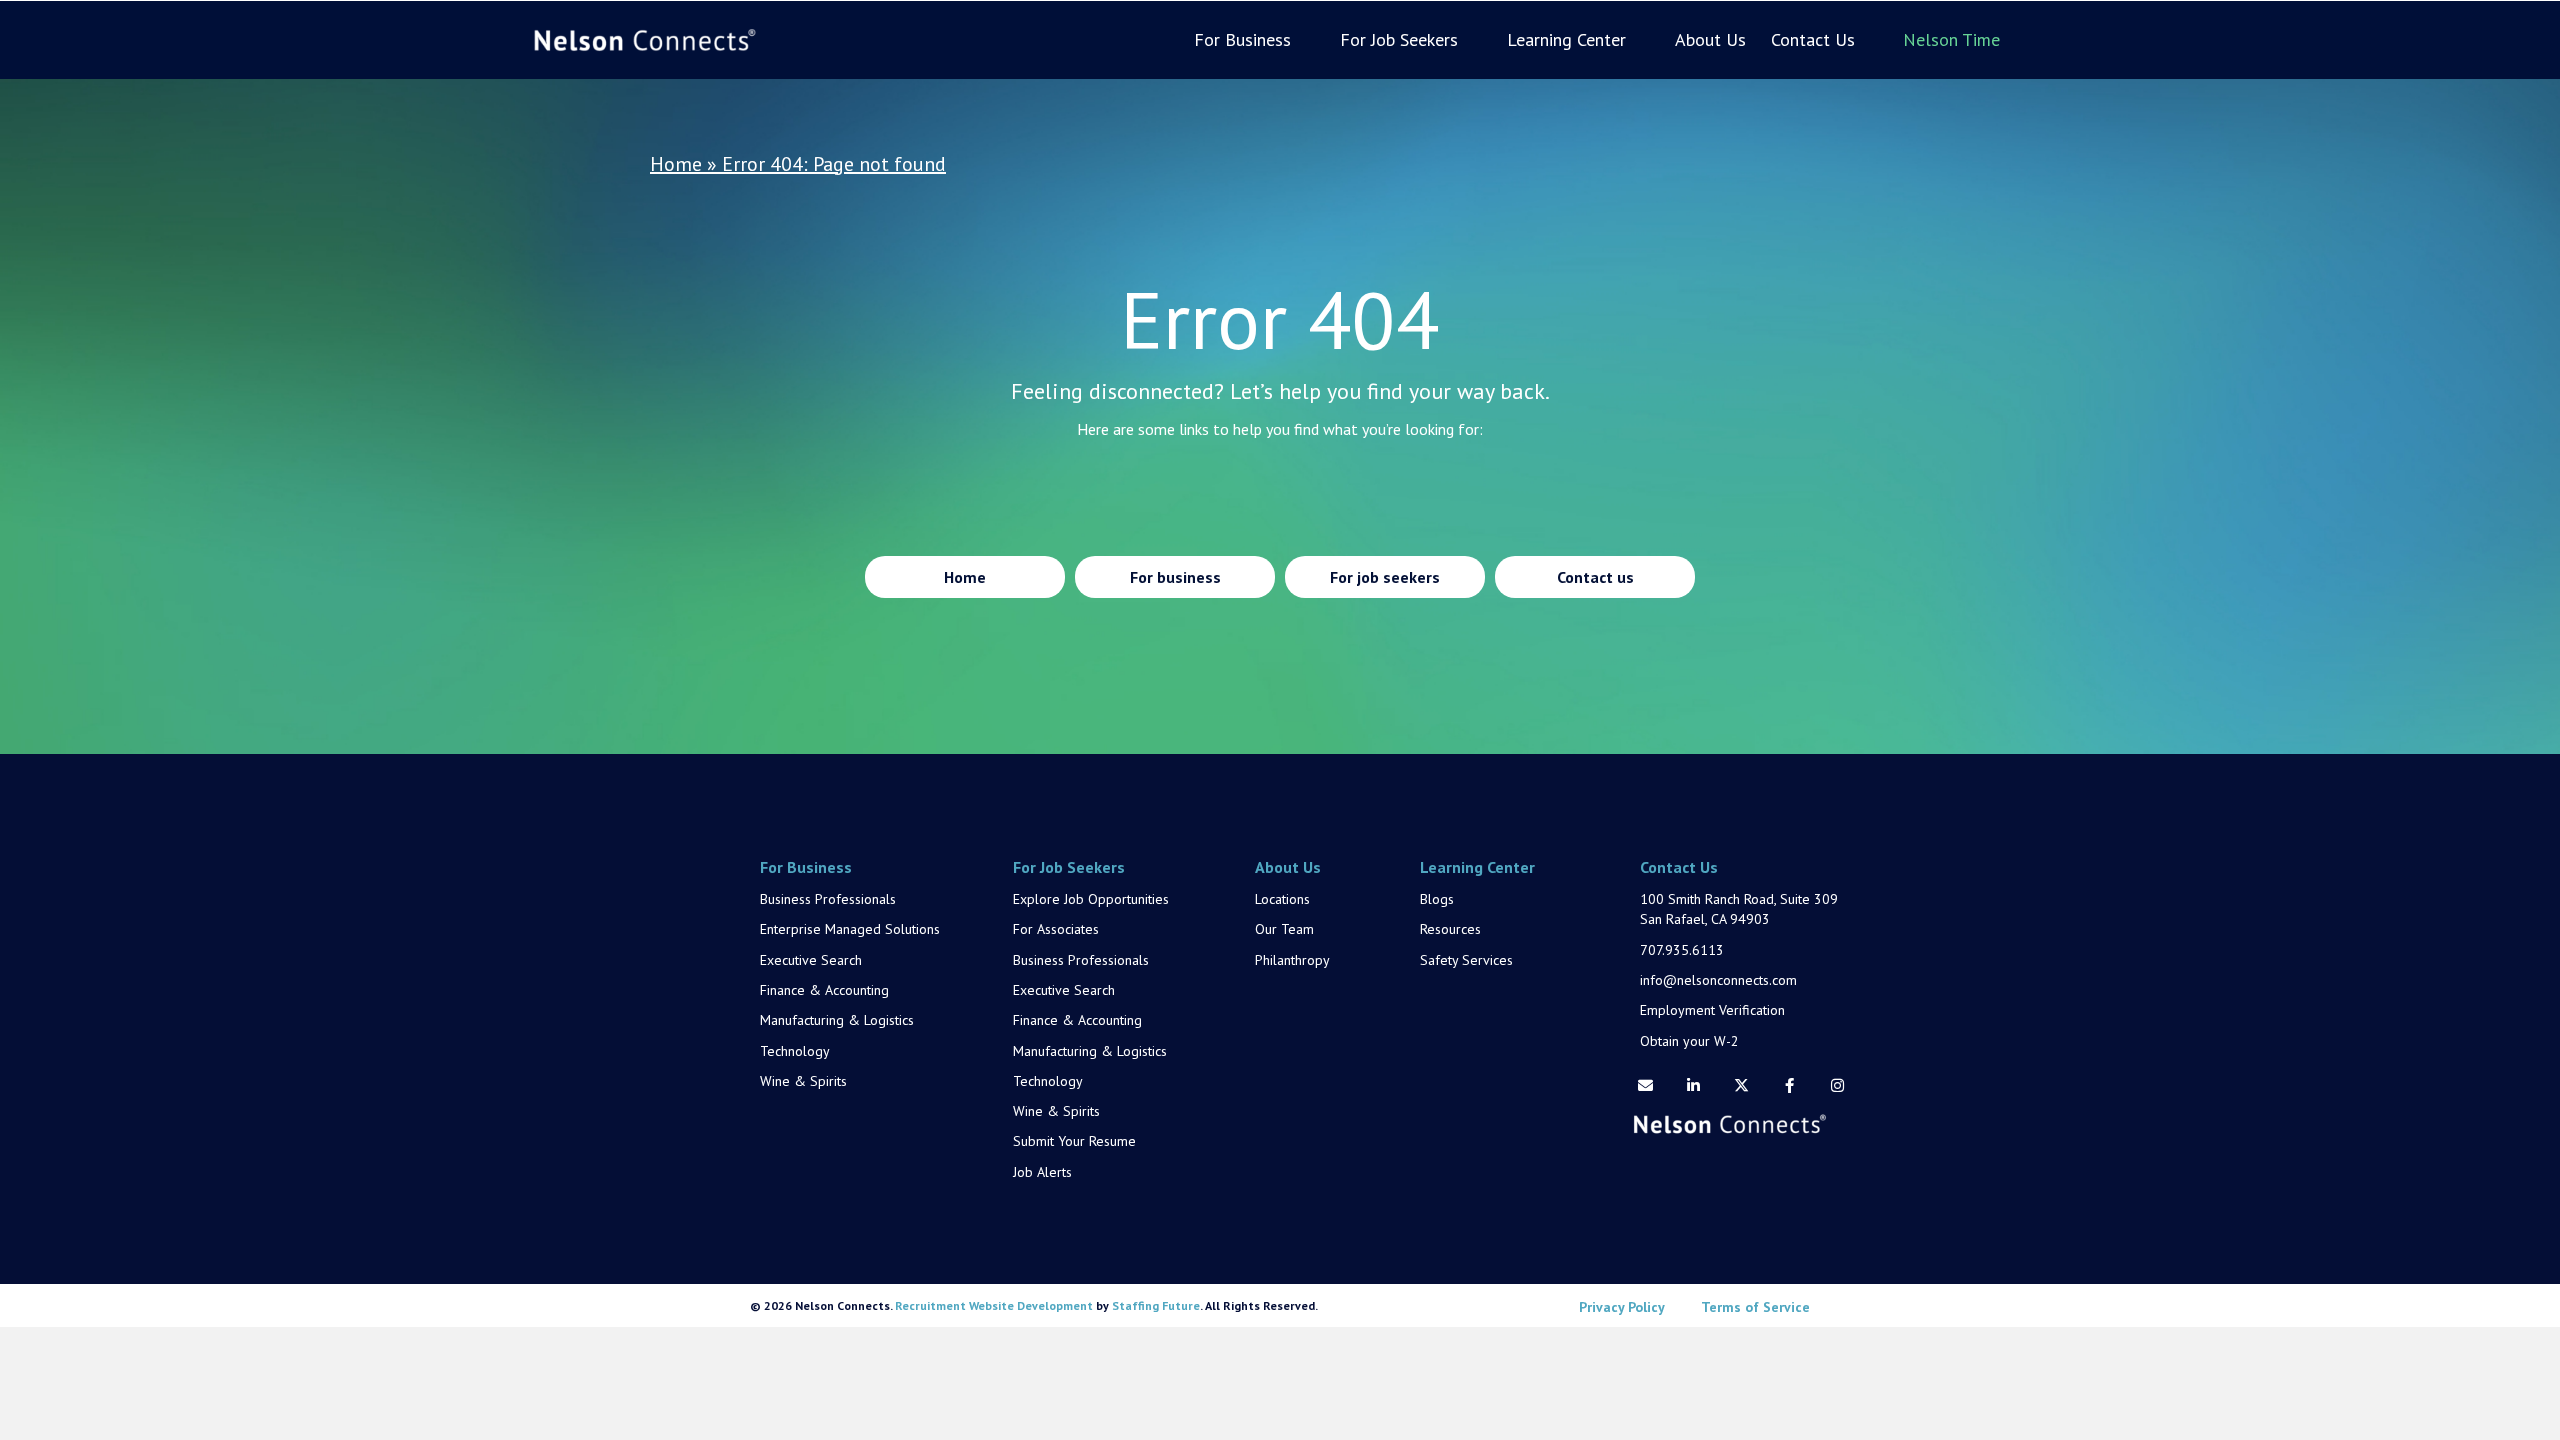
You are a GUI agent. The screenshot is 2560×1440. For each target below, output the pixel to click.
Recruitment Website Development (994, 1305)
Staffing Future (1156, 1305)
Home (676, 164)
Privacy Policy (1622, 1307)
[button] (1645, 1086)
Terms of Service (1755, 1307)
